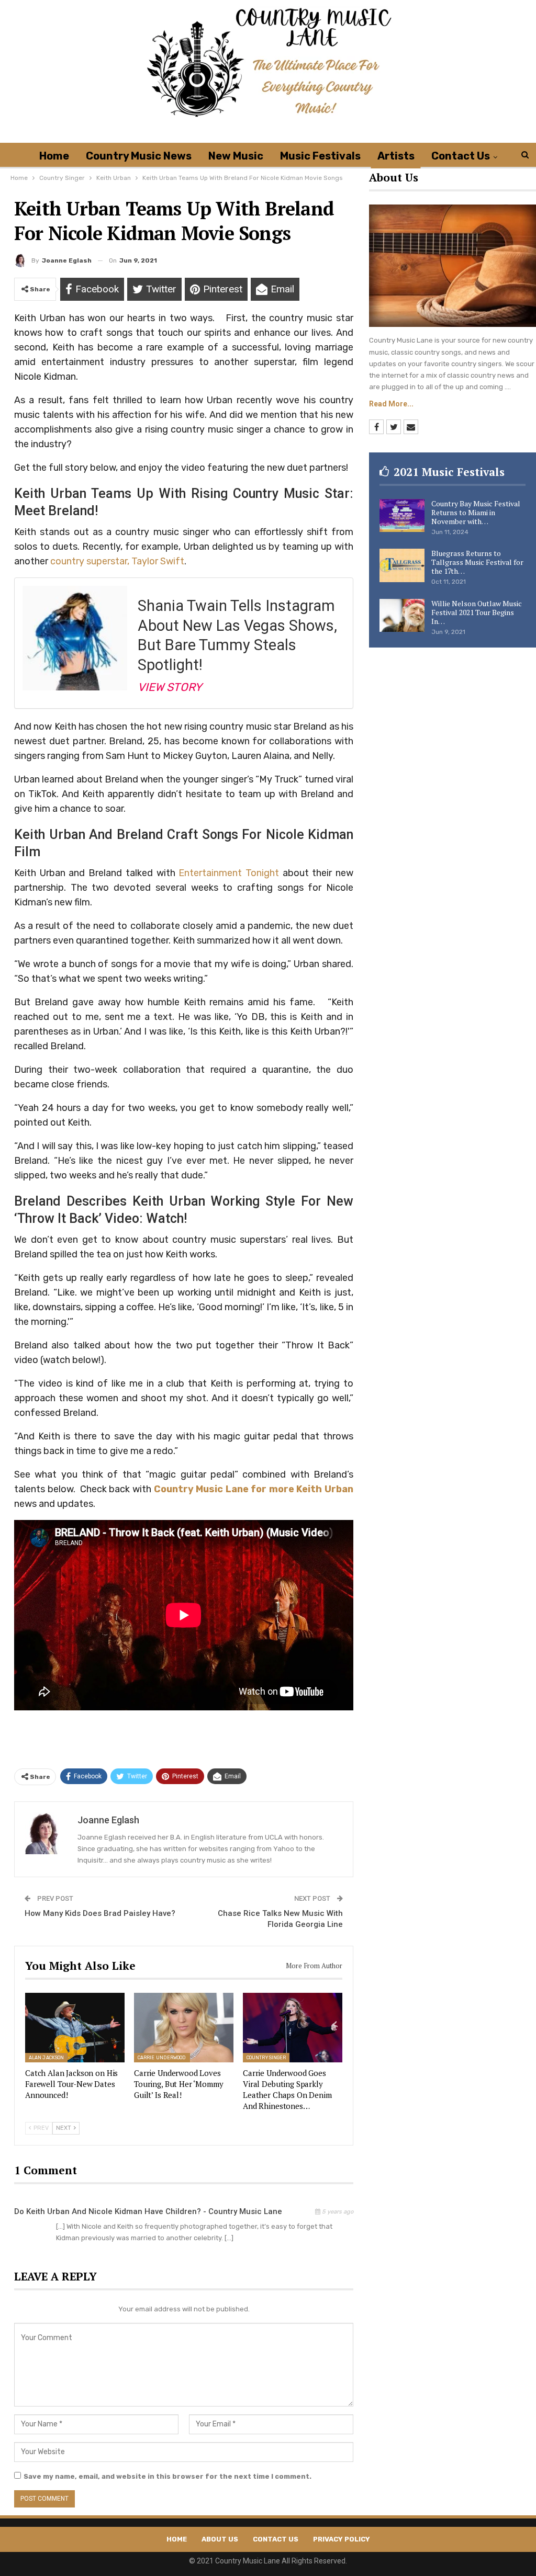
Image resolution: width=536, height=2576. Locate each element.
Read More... (391, 404)
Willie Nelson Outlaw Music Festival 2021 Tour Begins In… (477, 612)
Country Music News (139, 156)
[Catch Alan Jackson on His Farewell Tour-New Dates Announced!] (75, 2028)
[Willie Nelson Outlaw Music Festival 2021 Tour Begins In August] (402, 616)
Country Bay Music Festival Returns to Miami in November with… (476, 512)
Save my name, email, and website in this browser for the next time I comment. (167, 2476)
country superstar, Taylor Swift (117, 561)
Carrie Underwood (162, 2058)
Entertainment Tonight (229, 873)
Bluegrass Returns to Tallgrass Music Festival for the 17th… (477, 562)
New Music (236, 156)
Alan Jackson (46, 2058)
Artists (396, 156)
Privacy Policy (342, 2539)
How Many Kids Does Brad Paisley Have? (100, 1913)
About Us (220, 2539)
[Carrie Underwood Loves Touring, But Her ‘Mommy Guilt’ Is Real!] (184, 2028)
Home (54, 156)
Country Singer (266, 2058)
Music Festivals (320, 156)
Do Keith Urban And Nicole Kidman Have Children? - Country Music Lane (148, 2211)
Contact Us (461, 156)
